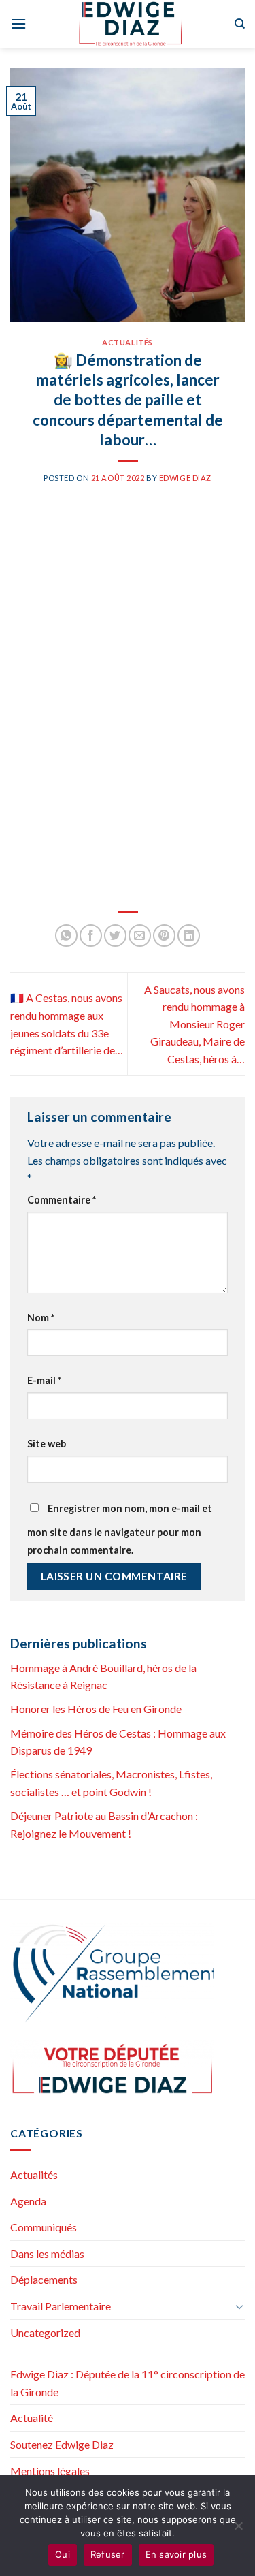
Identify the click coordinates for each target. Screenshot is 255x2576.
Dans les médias (47, 2253)
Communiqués (44, 2227)
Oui (63, 2554)
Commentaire (62, 1200)
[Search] (240, 24)
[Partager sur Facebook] (91, 936)
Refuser (108, 2554)
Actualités (128, 342)
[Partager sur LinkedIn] (189, 936)
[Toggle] (239, 2306)
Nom (41, 1318)
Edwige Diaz (185, 478)
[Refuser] (238, 2530)
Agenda (28, 2201)
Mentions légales (50, 2471)
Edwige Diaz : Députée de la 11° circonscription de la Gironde (128, 2383)
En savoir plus (176, 2554)
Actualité (32, 2418)
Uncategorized (45, 2332)
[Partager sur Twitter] (115, 936)
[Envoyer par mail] (140, 936)
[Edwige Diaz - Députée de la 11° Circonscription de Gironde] (130, 24)
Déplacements (44, 2279)
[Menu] (18, 23)
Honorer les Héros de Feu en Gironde (96, 1709)
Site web (47, 1444)
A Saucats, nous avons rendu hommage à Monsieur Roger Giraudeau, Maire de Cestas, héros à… (194, 1024)
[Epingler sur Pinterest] (164, 936)
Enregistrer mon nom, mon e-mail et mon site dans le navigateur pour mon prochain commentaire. (120, 1529)
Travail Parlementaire (61, 2306)
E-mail (44, 1380)
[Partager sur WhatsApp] (66, 936)
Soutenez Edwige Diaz (62, 2444)
